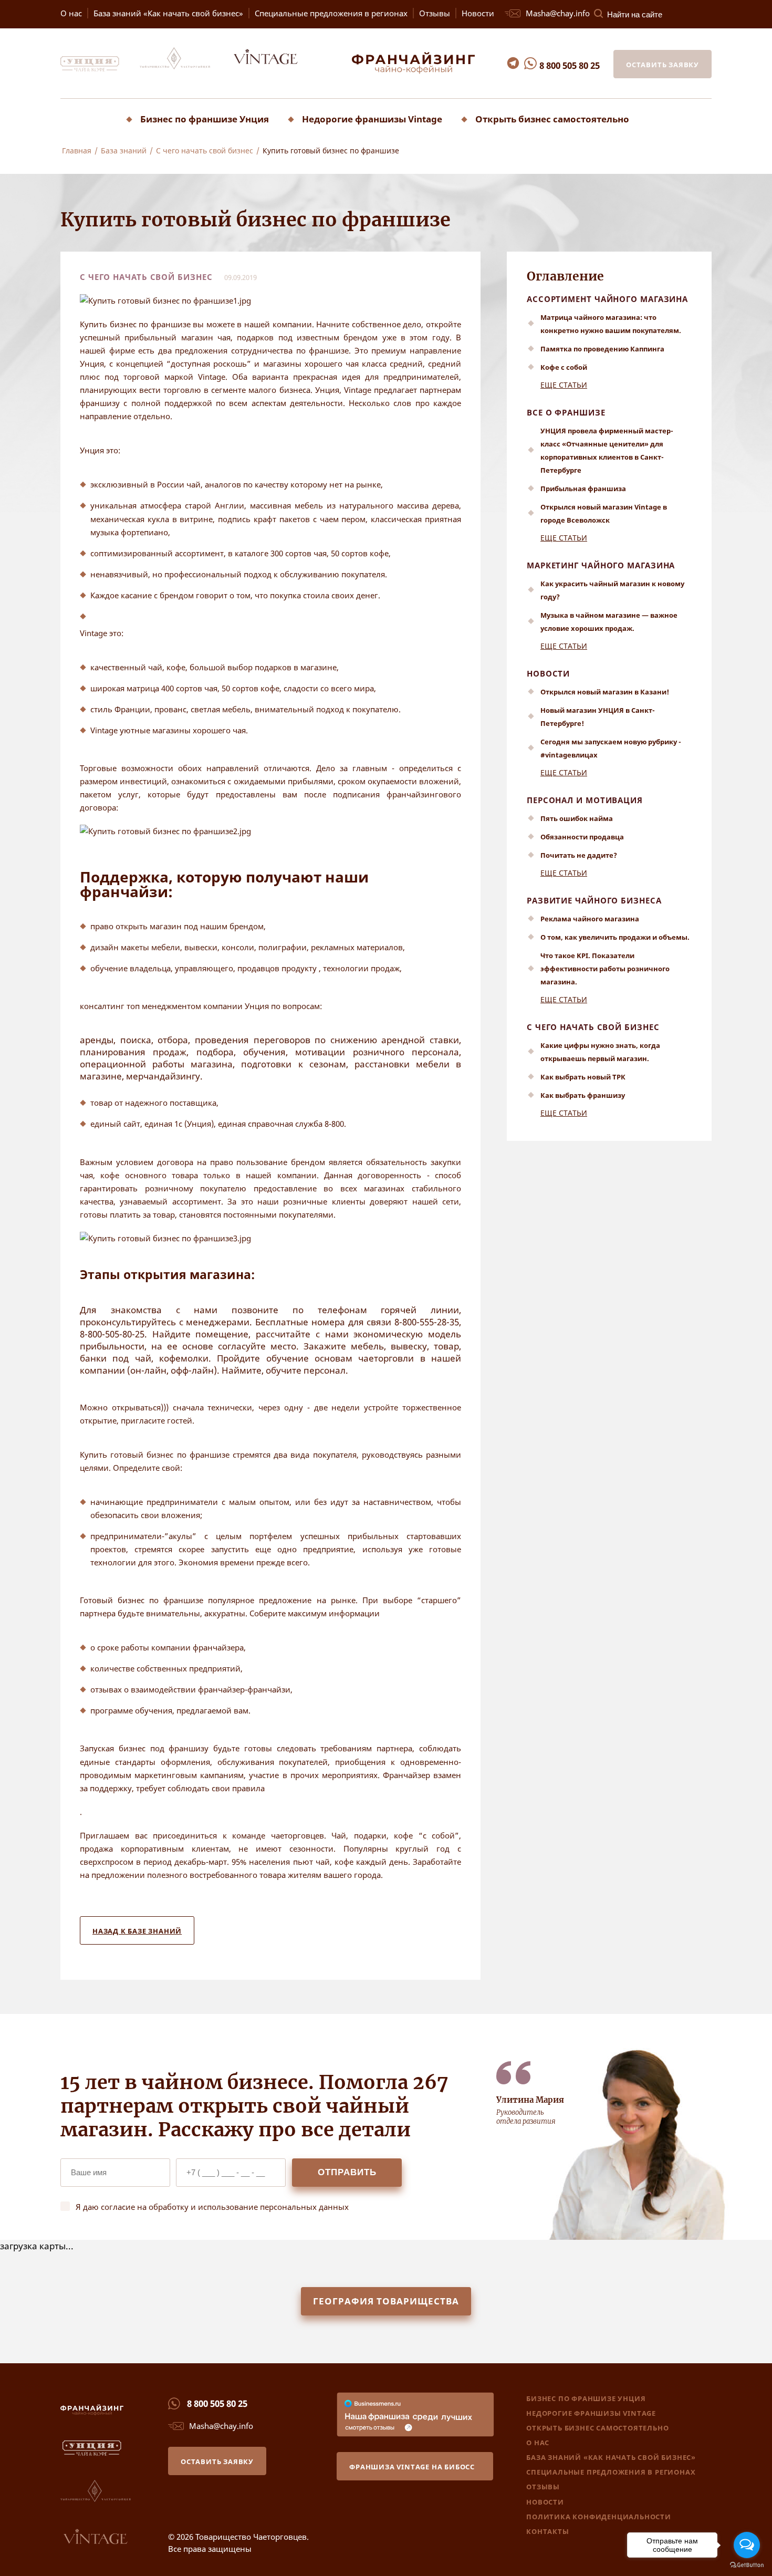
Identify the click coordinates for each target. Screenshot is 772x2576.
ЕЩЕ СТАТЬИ (564, 385)
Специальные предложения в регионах (331, 13)
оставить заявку (663, 65)
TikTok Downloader (39, 168)
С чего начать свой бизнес (593, 1027)
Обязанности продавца (582, 837)
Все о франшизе (566, 412)
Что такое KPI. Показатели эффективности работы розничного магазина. (605, 969)
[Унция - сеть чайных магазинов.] (99, 69)
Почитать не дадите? (579, 855)
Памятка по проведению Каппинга (602, 349)
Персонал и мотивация (585, 800)
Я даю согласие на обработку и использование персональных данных (212, 2207)
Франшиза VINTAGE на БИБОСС (412, 2467)
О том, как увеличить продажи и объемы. (615, 937)
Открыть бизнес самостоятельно (552, 119)
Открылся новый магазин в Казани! (605, 692)
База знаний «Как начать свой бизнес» (168, 13)
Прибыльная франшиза (583, 489)
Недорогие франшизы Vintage (372, 119)
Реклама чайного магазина (590, 919)
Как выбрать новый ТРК (583, 1077)
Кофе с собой (564, 367)
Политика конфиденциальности (599, 2517)
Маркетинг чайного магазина (601, 565)
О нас (71, 13)
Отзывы (435, 13)
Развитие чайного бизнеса (594, 900)
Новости (478, 13)
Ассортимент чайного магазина (607, 299)
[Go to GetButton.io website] (747, 2565)
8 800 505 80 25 (570, 65)
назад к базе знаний (137, 1931)
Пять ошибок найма (577, 818)
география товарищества (386, 2301)
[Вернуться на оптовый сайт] (275, 69)
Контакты (547, 2531)
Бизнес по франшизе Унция (205, 119)
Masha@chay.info (557, 13)
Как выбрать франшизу (583, 1095)
